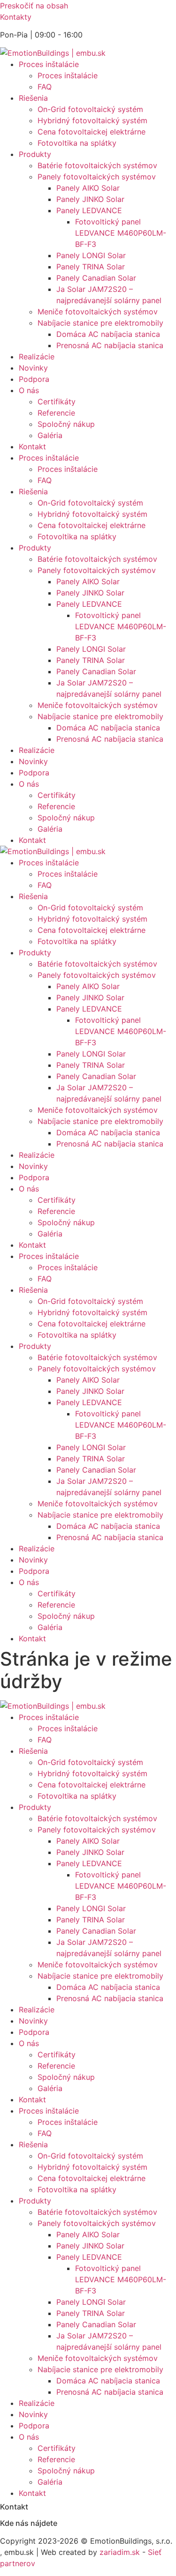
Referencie (56, 413)
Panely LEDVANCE (89, 210)
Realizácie (37, 357)
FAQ (45, 87)
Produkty (35, 154)
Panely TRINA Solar (91, 267)
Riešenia (33, 98)
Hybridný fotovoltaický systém (92, 120)
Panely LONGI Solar (91, 255)
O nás (29, 390)
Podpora (34, 379)
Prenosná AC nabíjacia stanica (110, 345)
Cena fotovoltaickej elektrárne (92, 132)
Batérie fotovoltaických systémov (97, 165)
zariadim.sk (120, 2552)
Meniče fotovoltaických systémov (98, 312)
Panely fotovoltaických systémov (97, 177)
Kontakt (32, 447)
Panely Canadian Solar (96, 278)
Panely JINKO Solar (90, 199)
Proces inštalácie (49, 64)
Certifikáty (57, 402)
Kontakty (16, 17)
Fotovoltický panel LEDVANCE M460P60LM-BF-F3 (121, 233)
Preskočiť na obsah (34, 6)
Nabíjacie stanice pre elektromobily (100, 323)
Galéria (50, 435)
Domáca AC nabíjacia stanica (108, 334)
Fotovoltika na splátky (77, 143)
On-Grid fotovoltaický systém (90, 109)
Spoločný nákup (66, 424)
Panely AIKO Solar (88, 188)
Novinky (33, 368)
